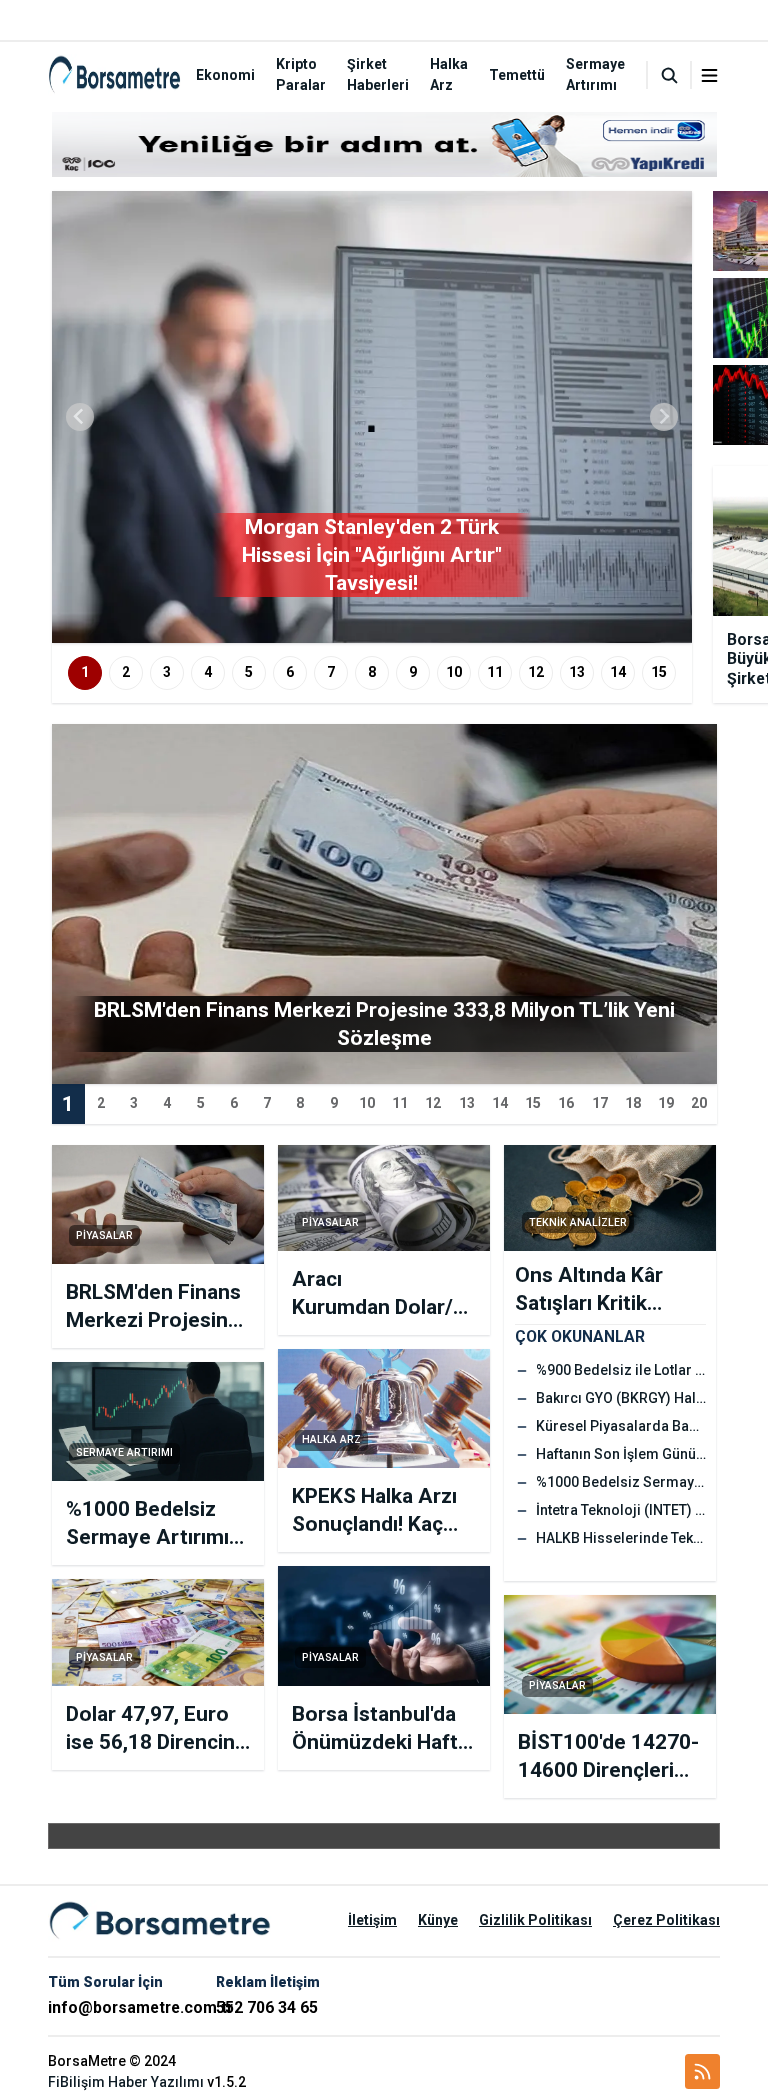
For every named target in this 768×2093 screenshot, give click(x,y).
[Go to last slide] (80, 417)
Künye (438, 1920)
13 (577, 672)
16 (566, 1103)
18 (633, 1103)
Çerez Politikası (666, 1920)
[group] (372, 417)
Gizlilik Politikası (535, 1920)
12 (536, 672)
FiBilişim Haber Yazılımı (126, 2082)
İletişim (372, 1920)
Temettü (517, 75)
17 (600, 1103)
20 (699, 1103)
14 (618, 672)
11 (495, 672)
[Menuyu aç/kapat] (709, 75)
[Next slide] (664, 417)
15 (659, 672)
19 (666, 1103)
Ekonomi (225, 75)
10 (454, 672)
